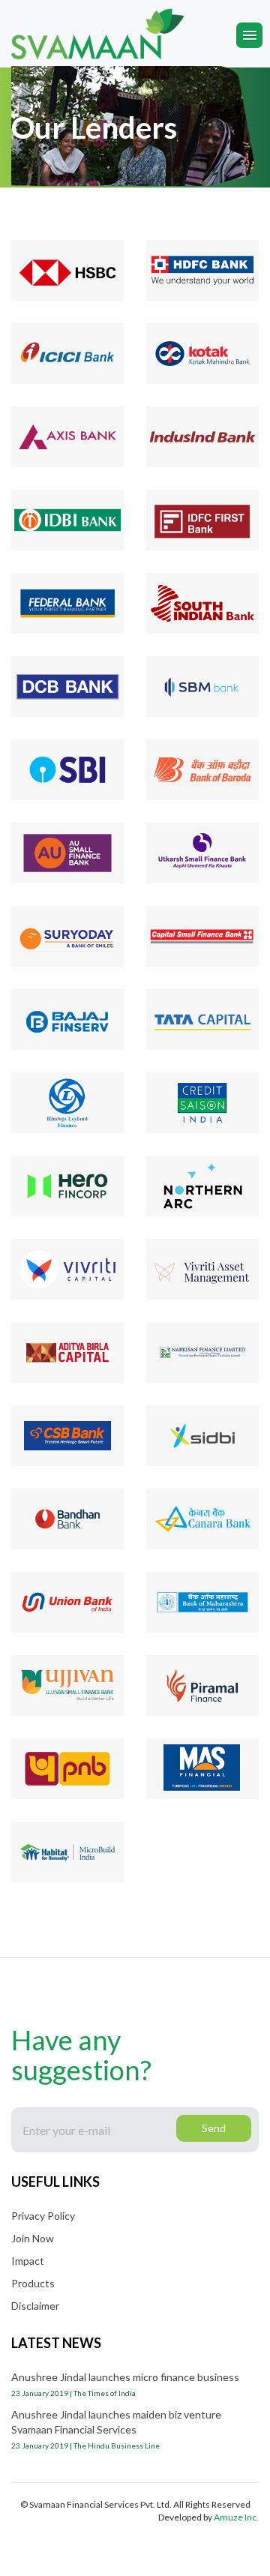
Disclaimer (35, 2306)
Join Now (33, 2238)
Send (214, 2128)
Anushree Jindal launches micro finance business (125, 2384)
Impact (28, 2261)
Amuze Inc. (236, 2517)
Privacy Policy (43, 2216)
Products (33, 2283)
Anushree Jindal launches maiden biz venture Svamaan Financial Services (116, 2429)
